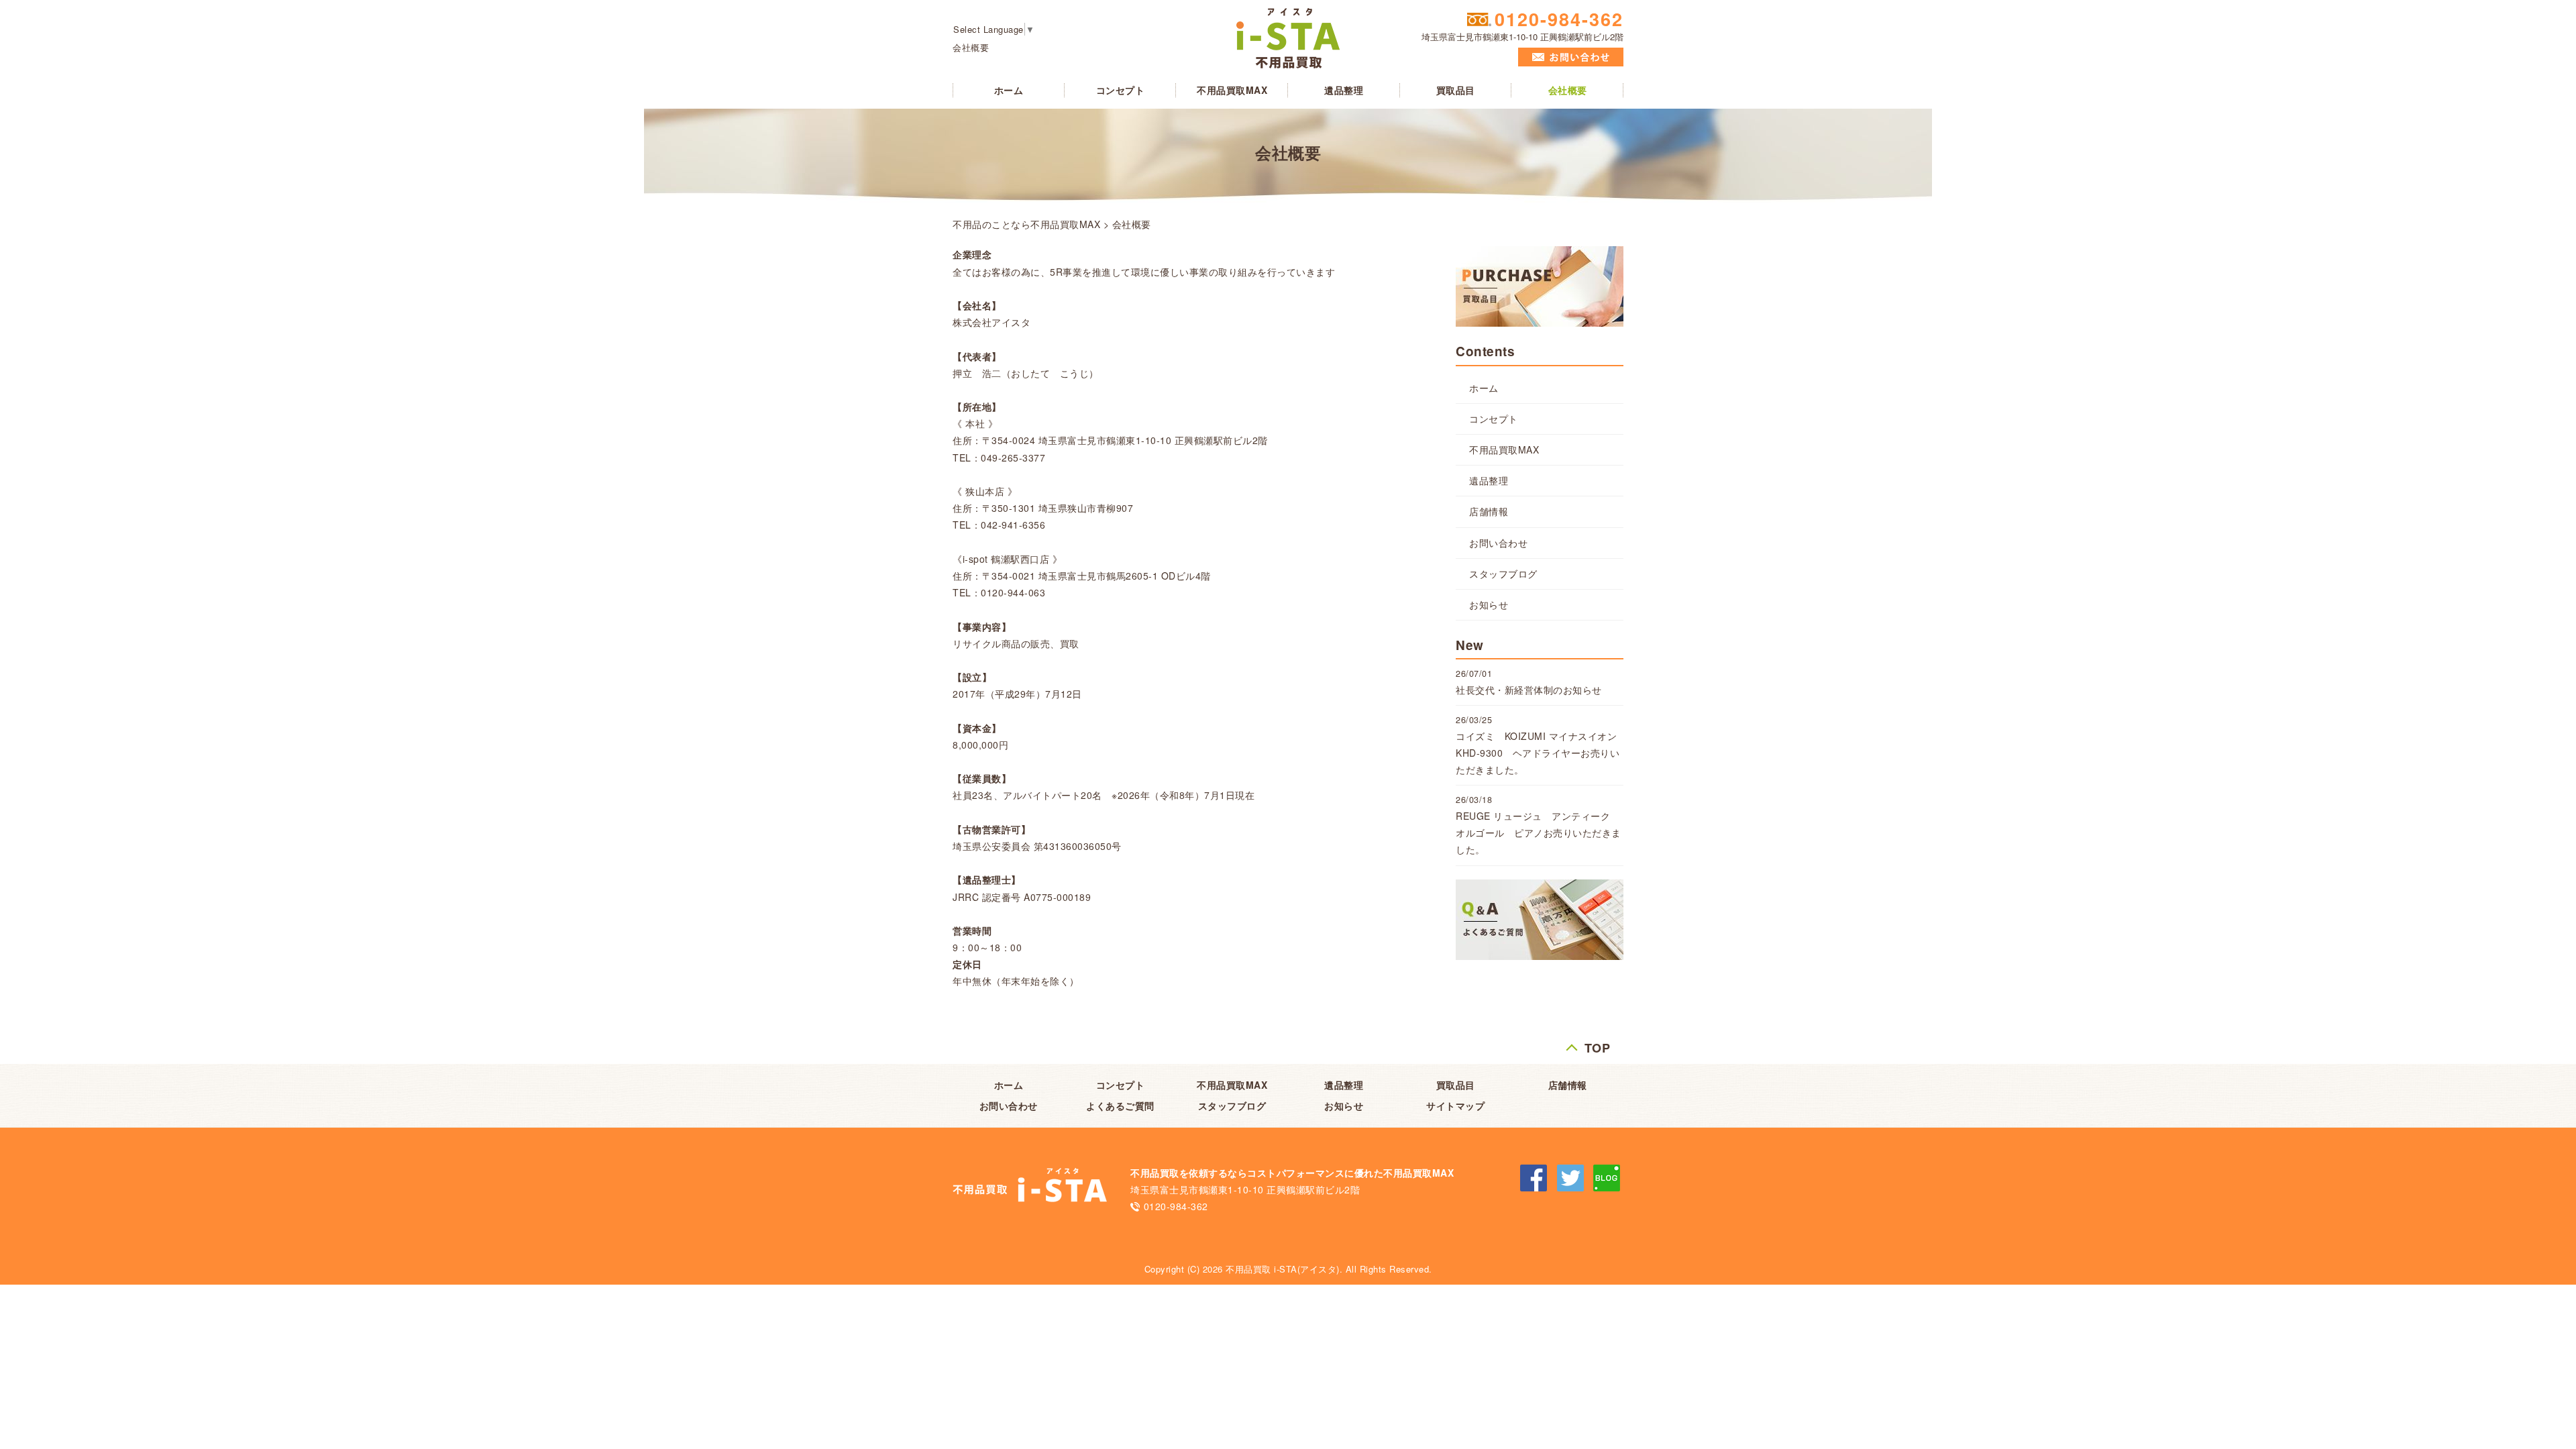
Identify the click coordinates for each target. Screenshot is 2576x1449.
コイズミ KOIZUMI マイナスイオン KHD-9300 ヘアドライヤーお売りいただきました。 (1541, 753)
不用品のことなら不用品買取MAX (1026, 224)
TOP (1598, 1045)
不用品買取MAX (1232, 90)
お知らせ (1489, 604)
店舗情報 (1489, 511)
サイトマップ (1455, 1106)
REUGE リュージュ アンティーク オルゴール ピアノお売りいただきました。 (1539, 833)
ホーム (1009, 90)
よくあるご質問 (1120, 1106)
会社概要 (1568, 90)
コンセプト (1121, 90)
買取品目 (1456, 90)
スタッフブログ (1503, 574)
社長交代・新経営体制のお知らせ (1529, 690)
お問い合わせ (1498, 543)
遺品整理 (1344, 90)
